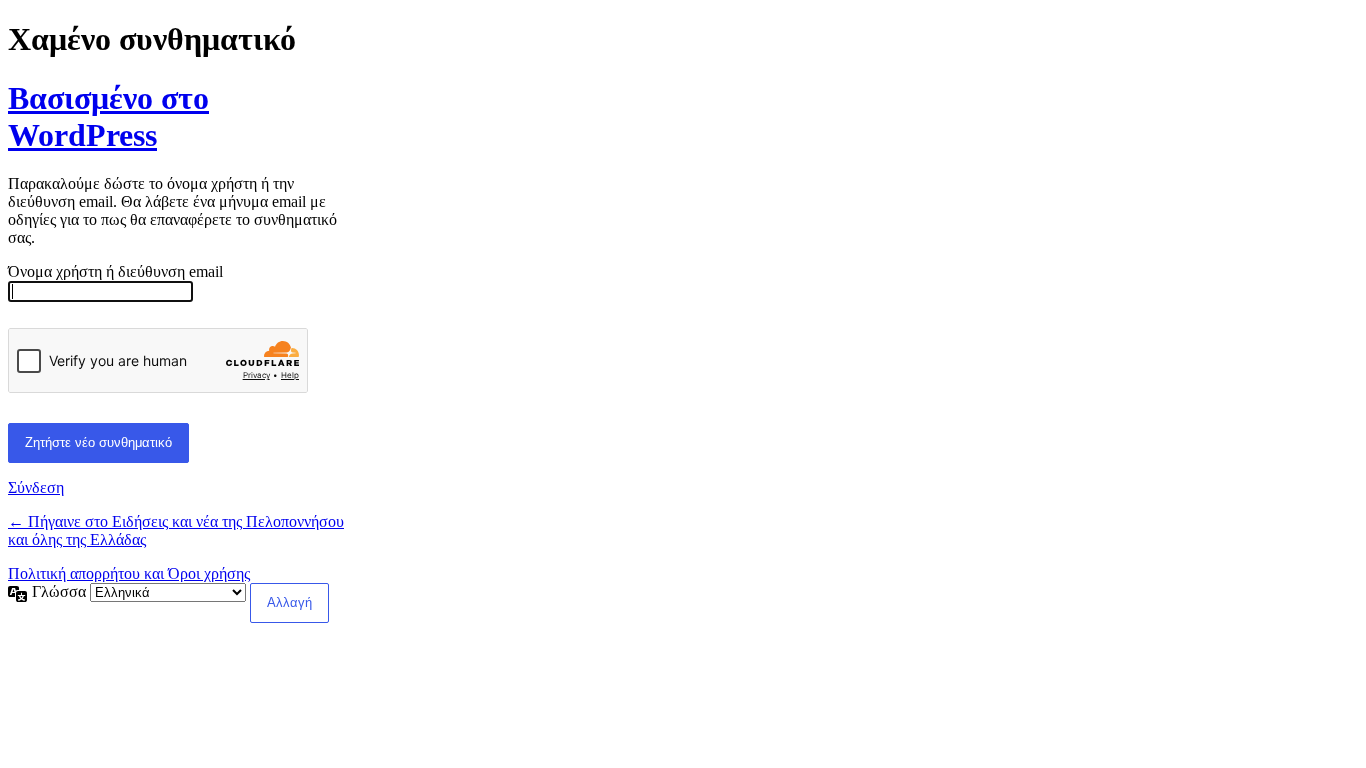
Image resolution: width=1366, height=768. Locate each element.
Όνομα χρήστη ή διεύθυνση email (115, 271)
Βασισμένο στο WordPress (108, 116)
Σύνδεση (36, 487)
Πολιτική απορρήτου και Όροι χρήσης (129, 573)
